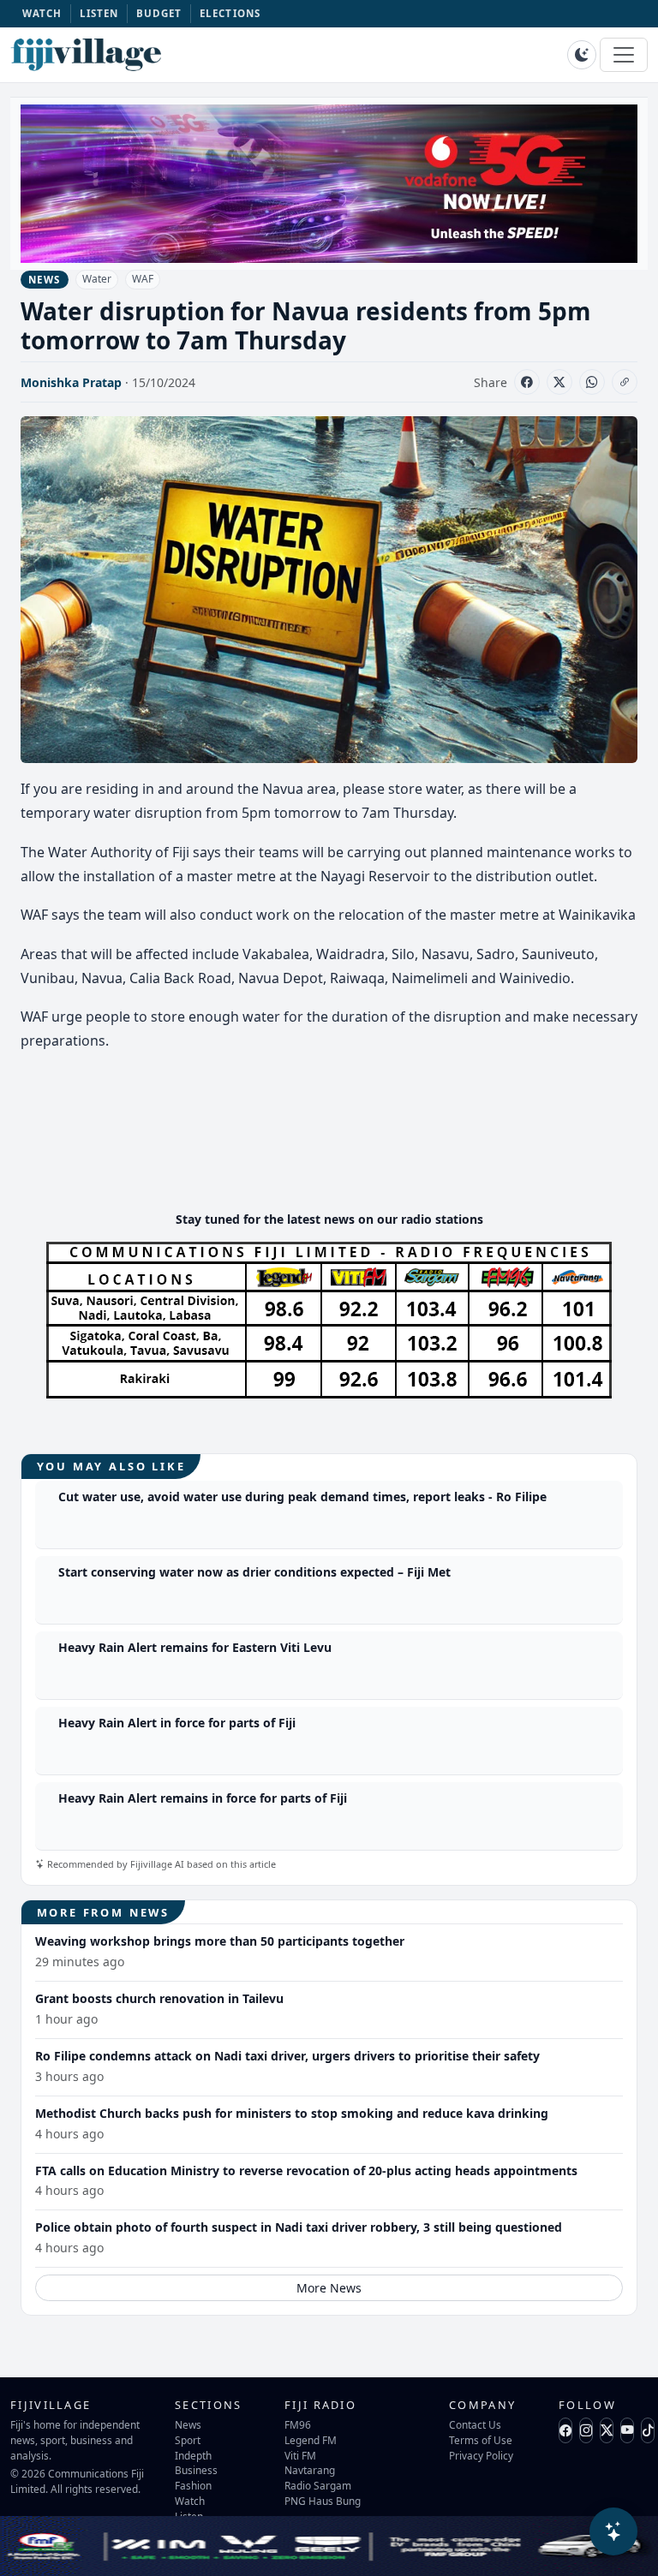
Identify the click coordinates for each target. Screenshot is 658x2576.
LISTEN (99, 13)
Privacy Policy (481, 2455)
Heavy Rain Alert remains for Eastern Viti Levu (195, 1647)
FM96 (298, 2424)
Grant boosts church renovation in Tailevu (159, 1998)
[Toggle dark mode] (582, 55)
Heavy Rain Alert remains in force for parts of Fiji (203, 1798)
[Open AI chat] (613, 2531)
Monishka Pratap (71, 382)
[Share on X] (559, 382)
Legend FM (311, 2440)
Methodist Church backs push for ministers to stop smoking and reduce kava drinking (292, 2113)
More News (329, 2288)
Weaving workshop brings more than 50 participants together (220, 1941)
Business (196, 2470)
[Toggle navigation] (624, 55)
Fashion (193, 2485)
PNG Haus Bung (323, 2501)
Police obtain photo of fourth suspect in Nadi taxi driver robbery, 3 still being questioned (299, 2227)
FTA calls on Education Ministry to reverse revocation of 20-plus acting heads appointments (306, 2171)
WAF (143, 279)
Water (97, 279)
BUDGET (159, 13)
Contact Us (475, 2424)
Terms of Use (481, 2440)
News (188, 2424)
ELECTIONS (230, 13)
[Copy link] (625, 382)
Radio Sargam (318, 2485)
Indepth (193, 2455)
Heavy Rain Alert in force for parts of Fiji (177, 1723)
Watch (190, 2501)
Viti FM (300, 2455)
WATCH (42, 13)
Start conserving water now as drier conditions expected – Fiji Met (254, 1572)
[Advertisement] (332, 1146)
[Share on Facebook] (527, 382)
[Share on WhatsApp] (592, 382)
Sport (188, 2440)
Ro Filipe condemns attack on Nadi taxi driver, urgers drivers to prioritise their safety (287, 2056)
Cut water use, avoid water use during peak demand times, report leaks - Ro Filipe (302, 1497)
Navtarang (310, 2470)
